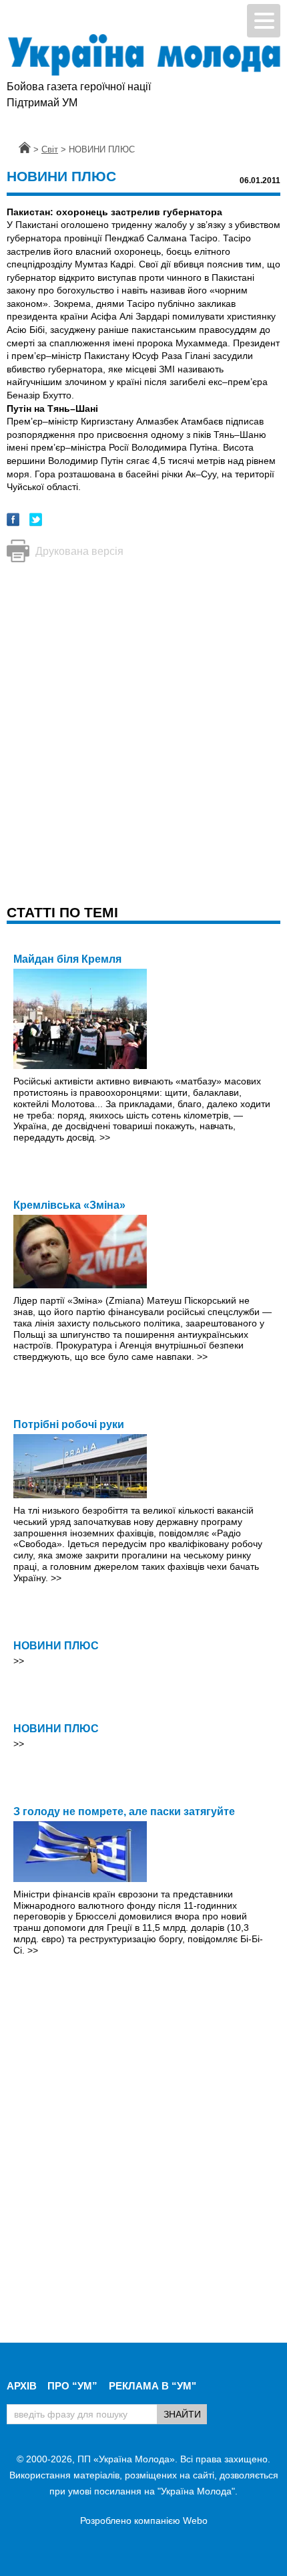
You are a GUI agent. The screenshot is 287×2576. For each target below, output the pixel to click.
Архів (22, 2386)
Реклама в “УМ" (153, 2386)
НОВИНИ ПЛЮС (56, 1646)
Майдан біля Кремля (67, 959)
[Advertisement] (143, 720)
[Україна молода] (143, 55)
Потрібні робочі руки (69, 1424)
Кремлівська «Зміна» (69, 1205)
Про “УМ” (72, 2386)
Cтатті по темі (62, 912)
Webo (195, 2521)
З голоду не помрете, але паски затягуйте (124, 1811)
